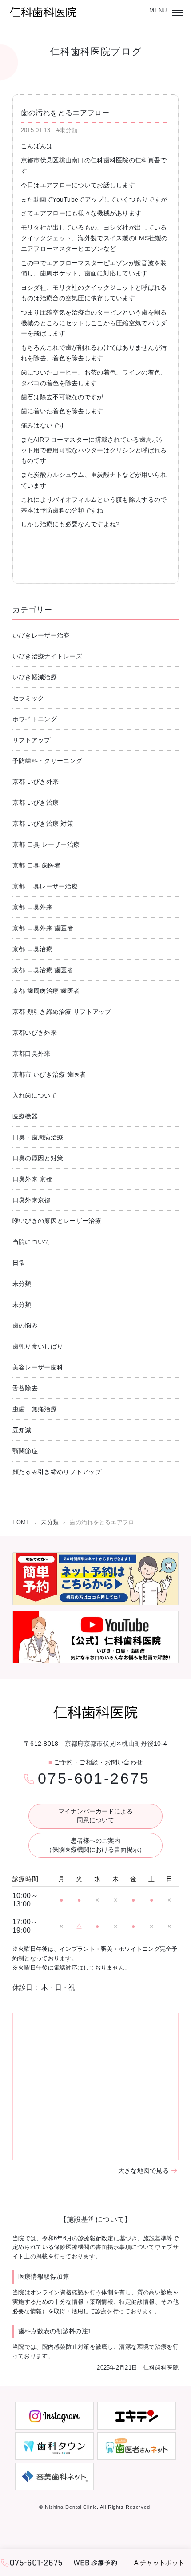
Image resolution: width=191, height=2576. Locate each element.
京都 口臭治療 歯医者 (43, 970)
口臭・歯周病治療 (38, 1137)
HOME (21, 1522)
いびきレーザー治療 (41, 635)
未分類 (22, 1284)
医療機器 (25, 1116)
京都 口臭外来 (32, 907)
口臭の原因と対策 (38, 1158)
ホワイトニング (35, 719)
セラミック (28, 698)
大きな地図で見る (143, 2171)
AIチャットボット (159, 2563)
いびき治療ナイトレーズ (47, 656)
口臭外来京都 (32, 1200)
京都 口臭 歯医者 (37, 865)
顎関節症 (25, 1451)
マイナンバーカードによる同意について (95, 1816)
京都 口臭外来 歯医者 (43, 928)
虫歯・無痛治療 (35, 1409)
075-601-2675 (94, 1778)
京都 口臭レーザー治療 (45, 886)
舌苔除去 (25, 1388)
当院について (32, 1242)
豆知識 (22, 1430)
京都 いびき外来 (36, 782)
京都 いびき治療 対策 (43, 824)
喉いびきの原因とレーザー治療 (57, 1221)
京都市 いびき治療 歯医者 (49, 1074)
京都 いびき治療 (36, 803)
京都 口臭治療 (32, 949)
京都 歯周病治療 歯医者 (46, 991)
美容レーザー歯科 (38, 1367)
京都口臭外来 (32, 1054)
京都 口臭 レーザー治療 (46, 844)
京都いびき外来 (35, 1033)
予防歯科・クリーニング (47, 761)
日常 (19, 1263)
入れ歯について (35, 1095)
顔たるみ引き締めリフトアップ (57, 1472)
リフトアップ (32, 740)
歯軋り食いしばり (38, 1346)
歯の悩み (25, 1325)
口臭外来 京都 (32, 1179)
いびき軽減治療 (35, 677)
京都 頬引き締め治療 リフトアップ (62, 1012)
